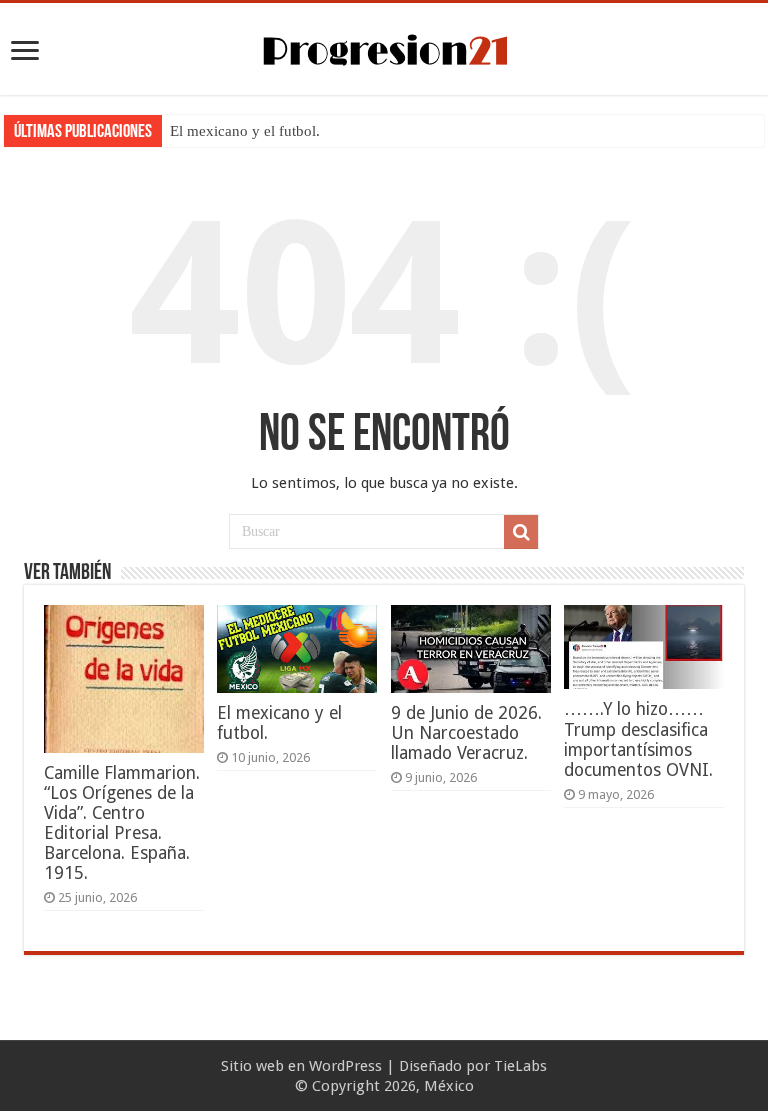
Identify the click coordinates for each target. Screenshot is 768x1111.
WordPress (345, 1066)
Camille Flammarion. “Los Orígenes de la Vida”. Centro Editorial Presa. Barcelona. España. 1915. (122, 823)
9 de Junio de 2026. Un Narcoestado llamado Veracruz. (466, 733)
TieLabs (520, 1066)
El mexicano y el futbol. (245, 131)
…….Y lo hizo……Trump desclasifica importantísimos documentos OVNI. (638, 739)
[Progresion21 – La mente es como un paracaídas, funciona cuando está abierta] (384, 47)
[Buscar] (521, 532)
